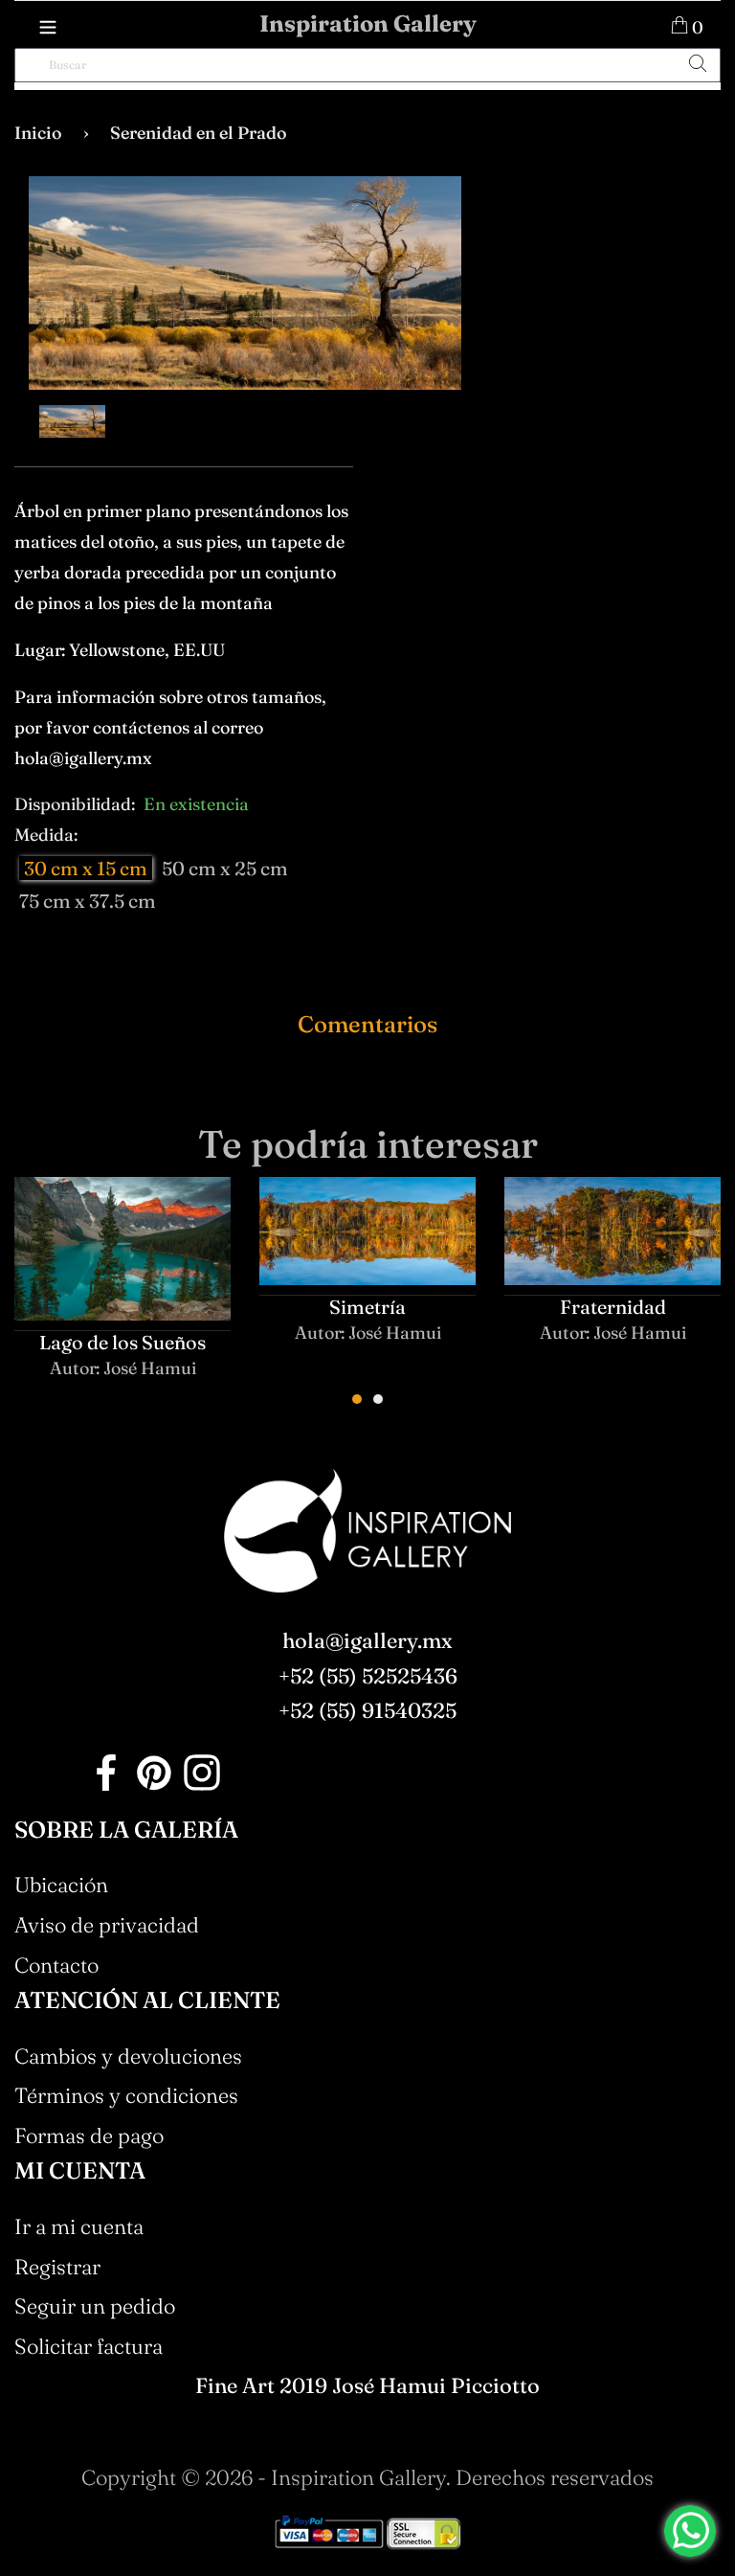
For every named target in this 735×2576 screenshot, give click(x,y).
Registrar (57, 2267)
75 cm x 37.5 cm (88, 901)
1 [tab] (357, 1399)
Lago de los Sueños (122, 1342)
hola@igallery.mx (367, 1640)
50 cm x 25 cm (225, 868)
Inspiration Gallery (368, 24)
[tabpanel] (122, 1295)
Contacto (56, 1965)
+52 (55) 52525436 (368, 1676)
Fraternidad (613, 1307)
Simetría (367, 1307)
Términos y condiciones (126, 2095)
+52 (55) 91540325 (367, 1710)
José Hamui (150, 1368)
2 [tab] (378, 1399)
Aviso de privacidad (107, 1925)
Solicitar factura (89, 2346)
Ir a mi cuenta (79, 2226)
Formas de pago (89, 2135)
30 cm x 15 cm (86, 868)
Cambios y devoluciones (128, 2056)
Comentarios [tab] (367, 1024)
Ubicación (61, 1885)
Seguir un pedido (95, 2306)
